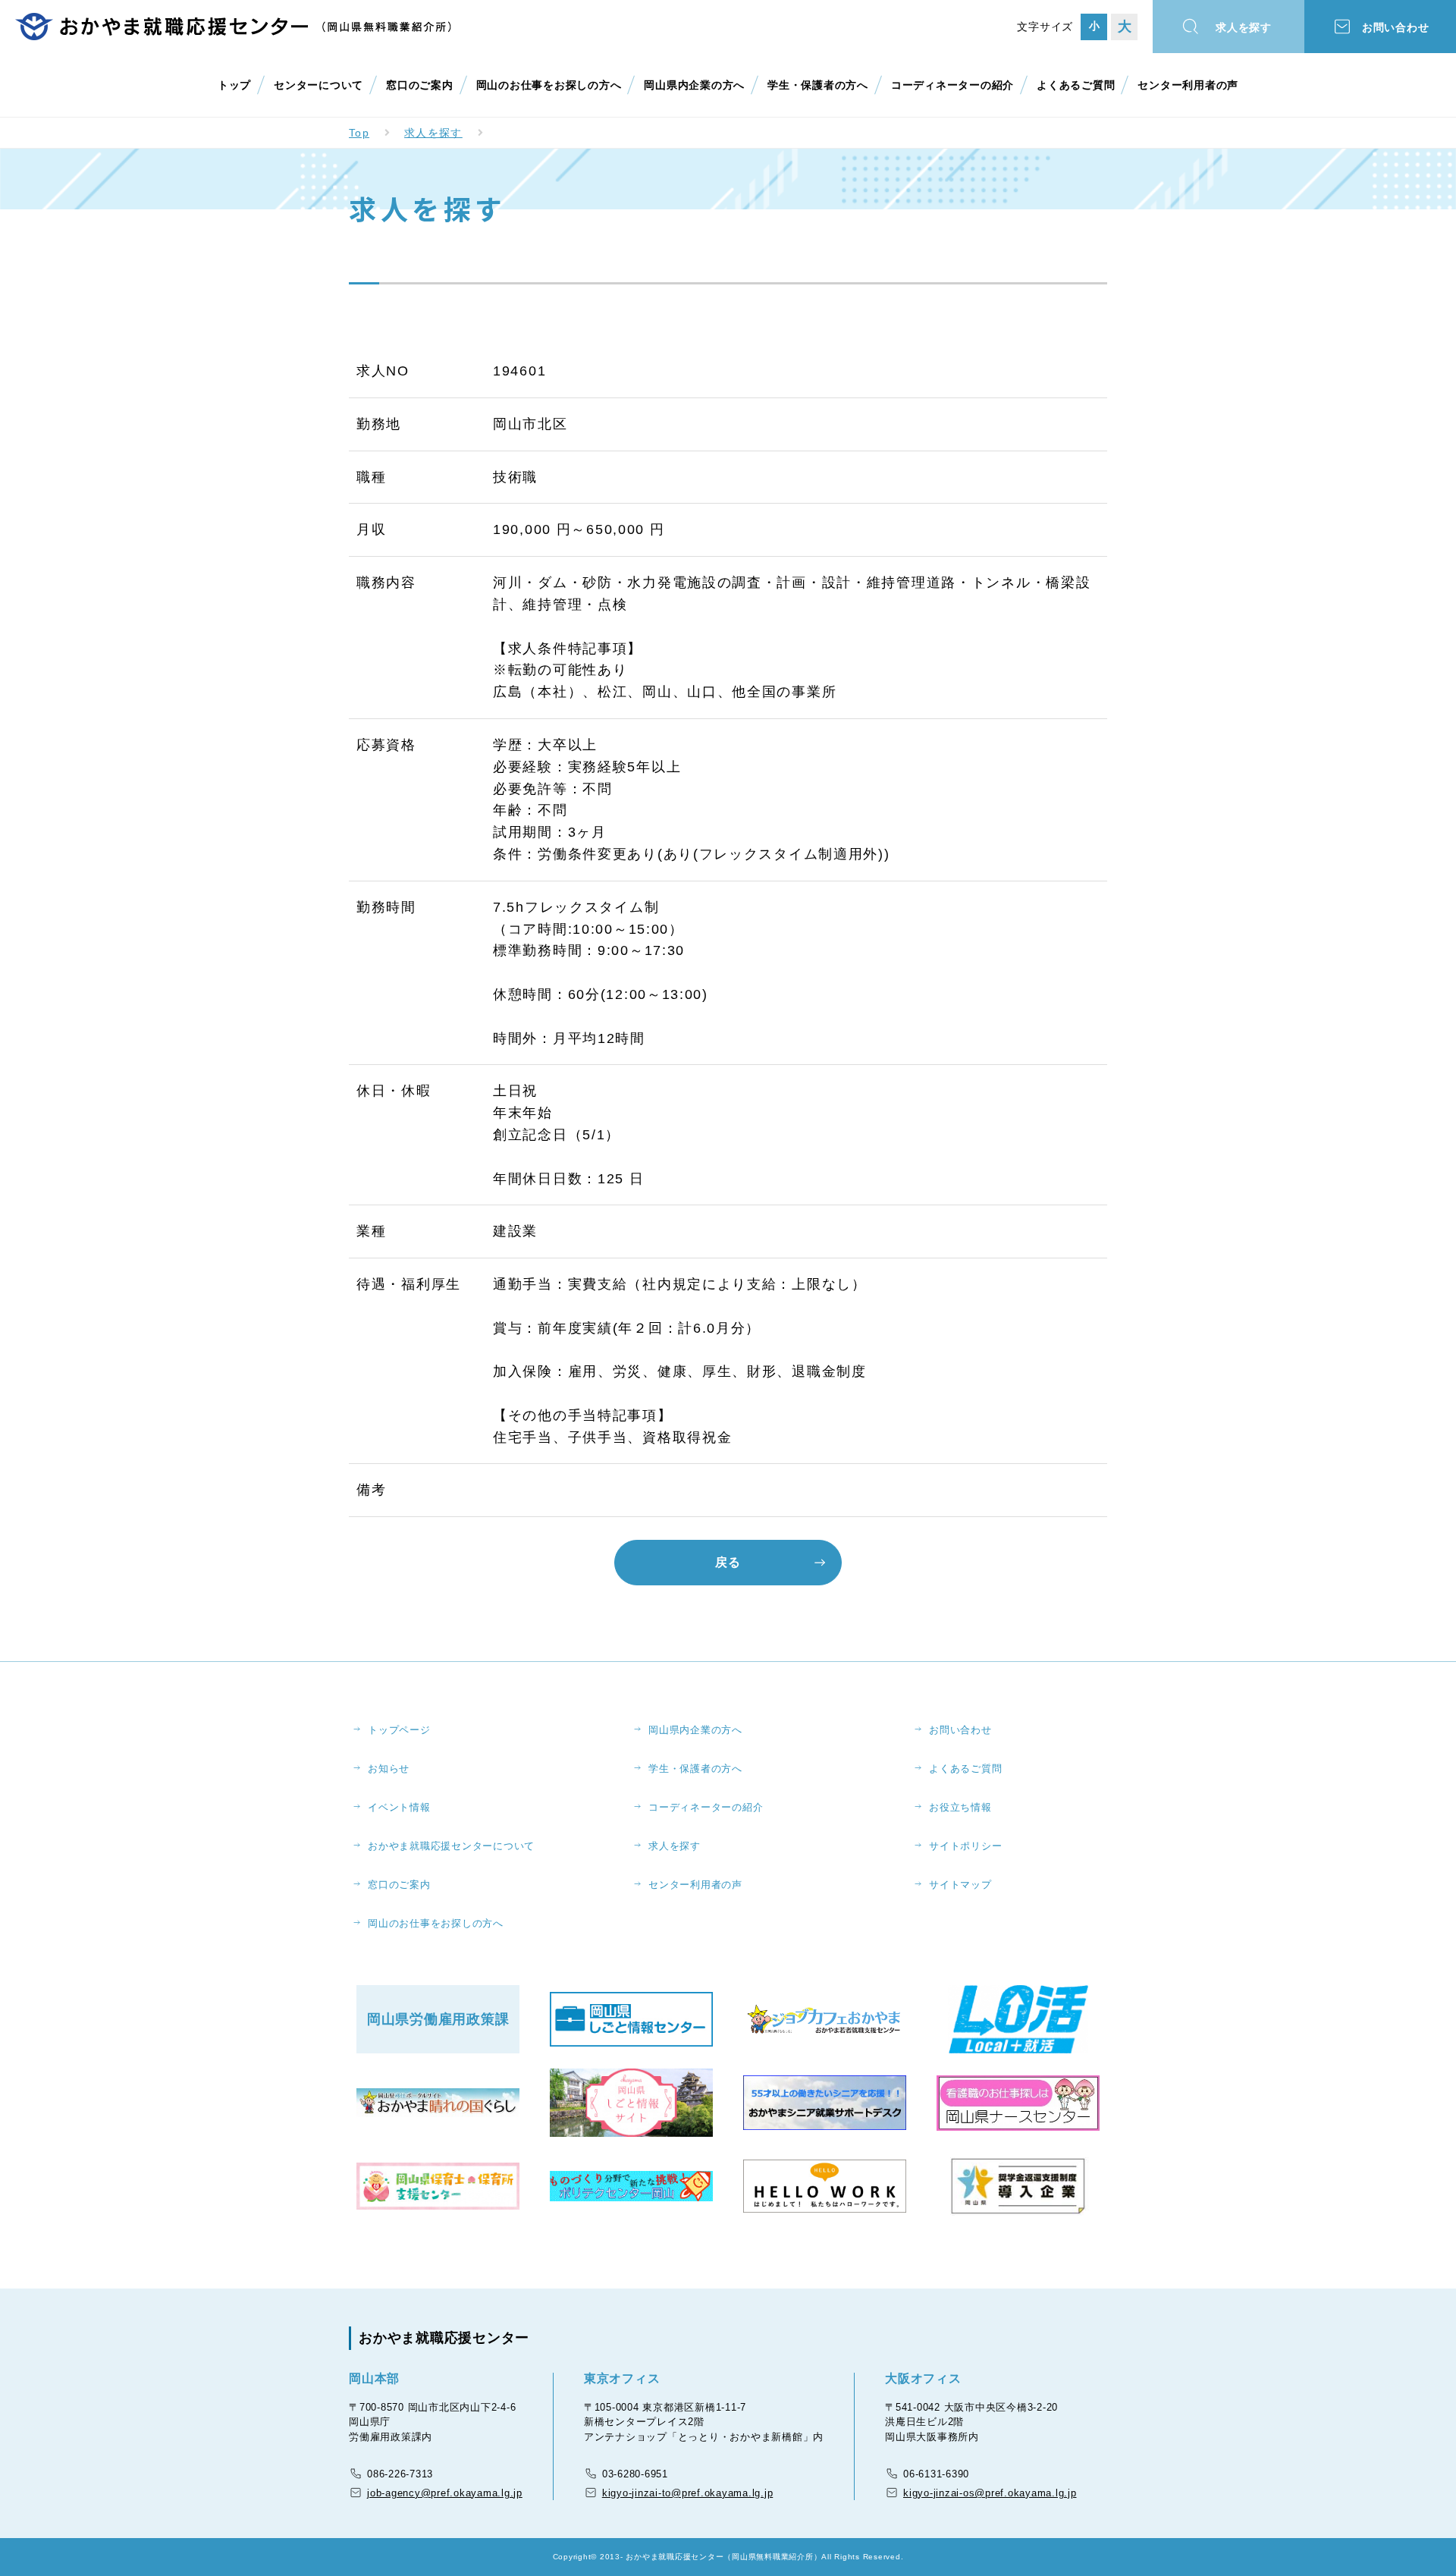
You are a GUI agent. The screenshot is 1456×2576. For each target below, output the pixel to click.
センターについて (318, 85)
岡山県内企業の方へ (694, 85)
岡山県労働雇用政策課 (438, 2019)
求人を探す (1244, 27)
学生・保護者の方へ (818, 85)
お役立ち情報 (960, 1807)
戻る (728, 1562)
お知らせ (389, 1769)
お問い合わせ (1396, 27)
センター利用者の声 (1188, 85)
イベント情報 (399, 1807)
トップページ (399, 1730)
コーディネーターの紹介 (952, 85)
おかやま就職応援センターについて (451, 1846)
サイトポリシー (965, 1846)
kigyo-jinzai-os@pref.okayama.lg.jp (990, 2493)
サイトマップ (960, 1885)
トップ (234, 85)
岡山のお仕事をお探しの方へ (549, 85)
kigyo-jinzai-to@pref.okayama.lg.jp (688, 2493)
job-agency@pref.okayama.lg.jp (445, 2493)
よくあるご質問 (1076, 85)
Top (359, 133)
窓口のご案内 (420, 85)
